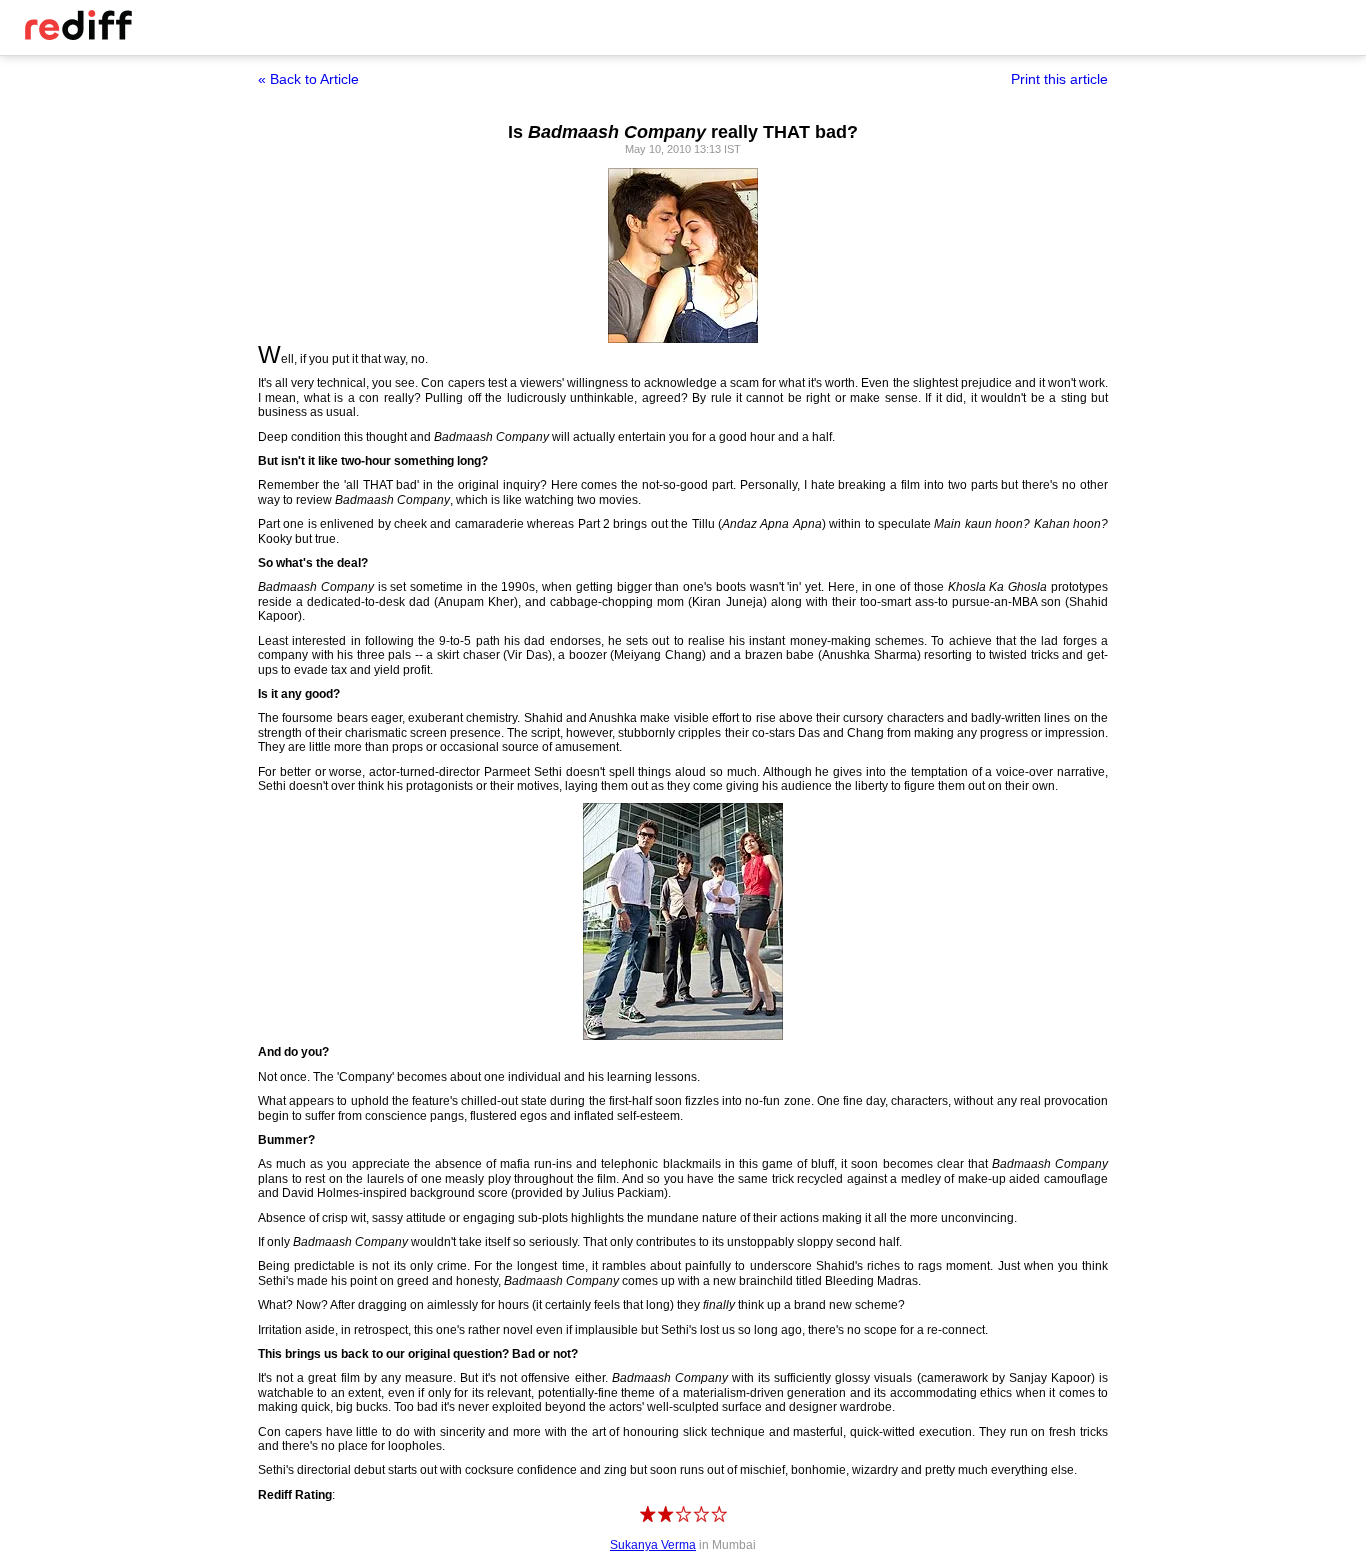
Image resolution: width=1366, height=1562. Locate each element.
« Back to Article (308, 79)
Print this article (1059, 79)
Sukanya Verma (653, 1545)
